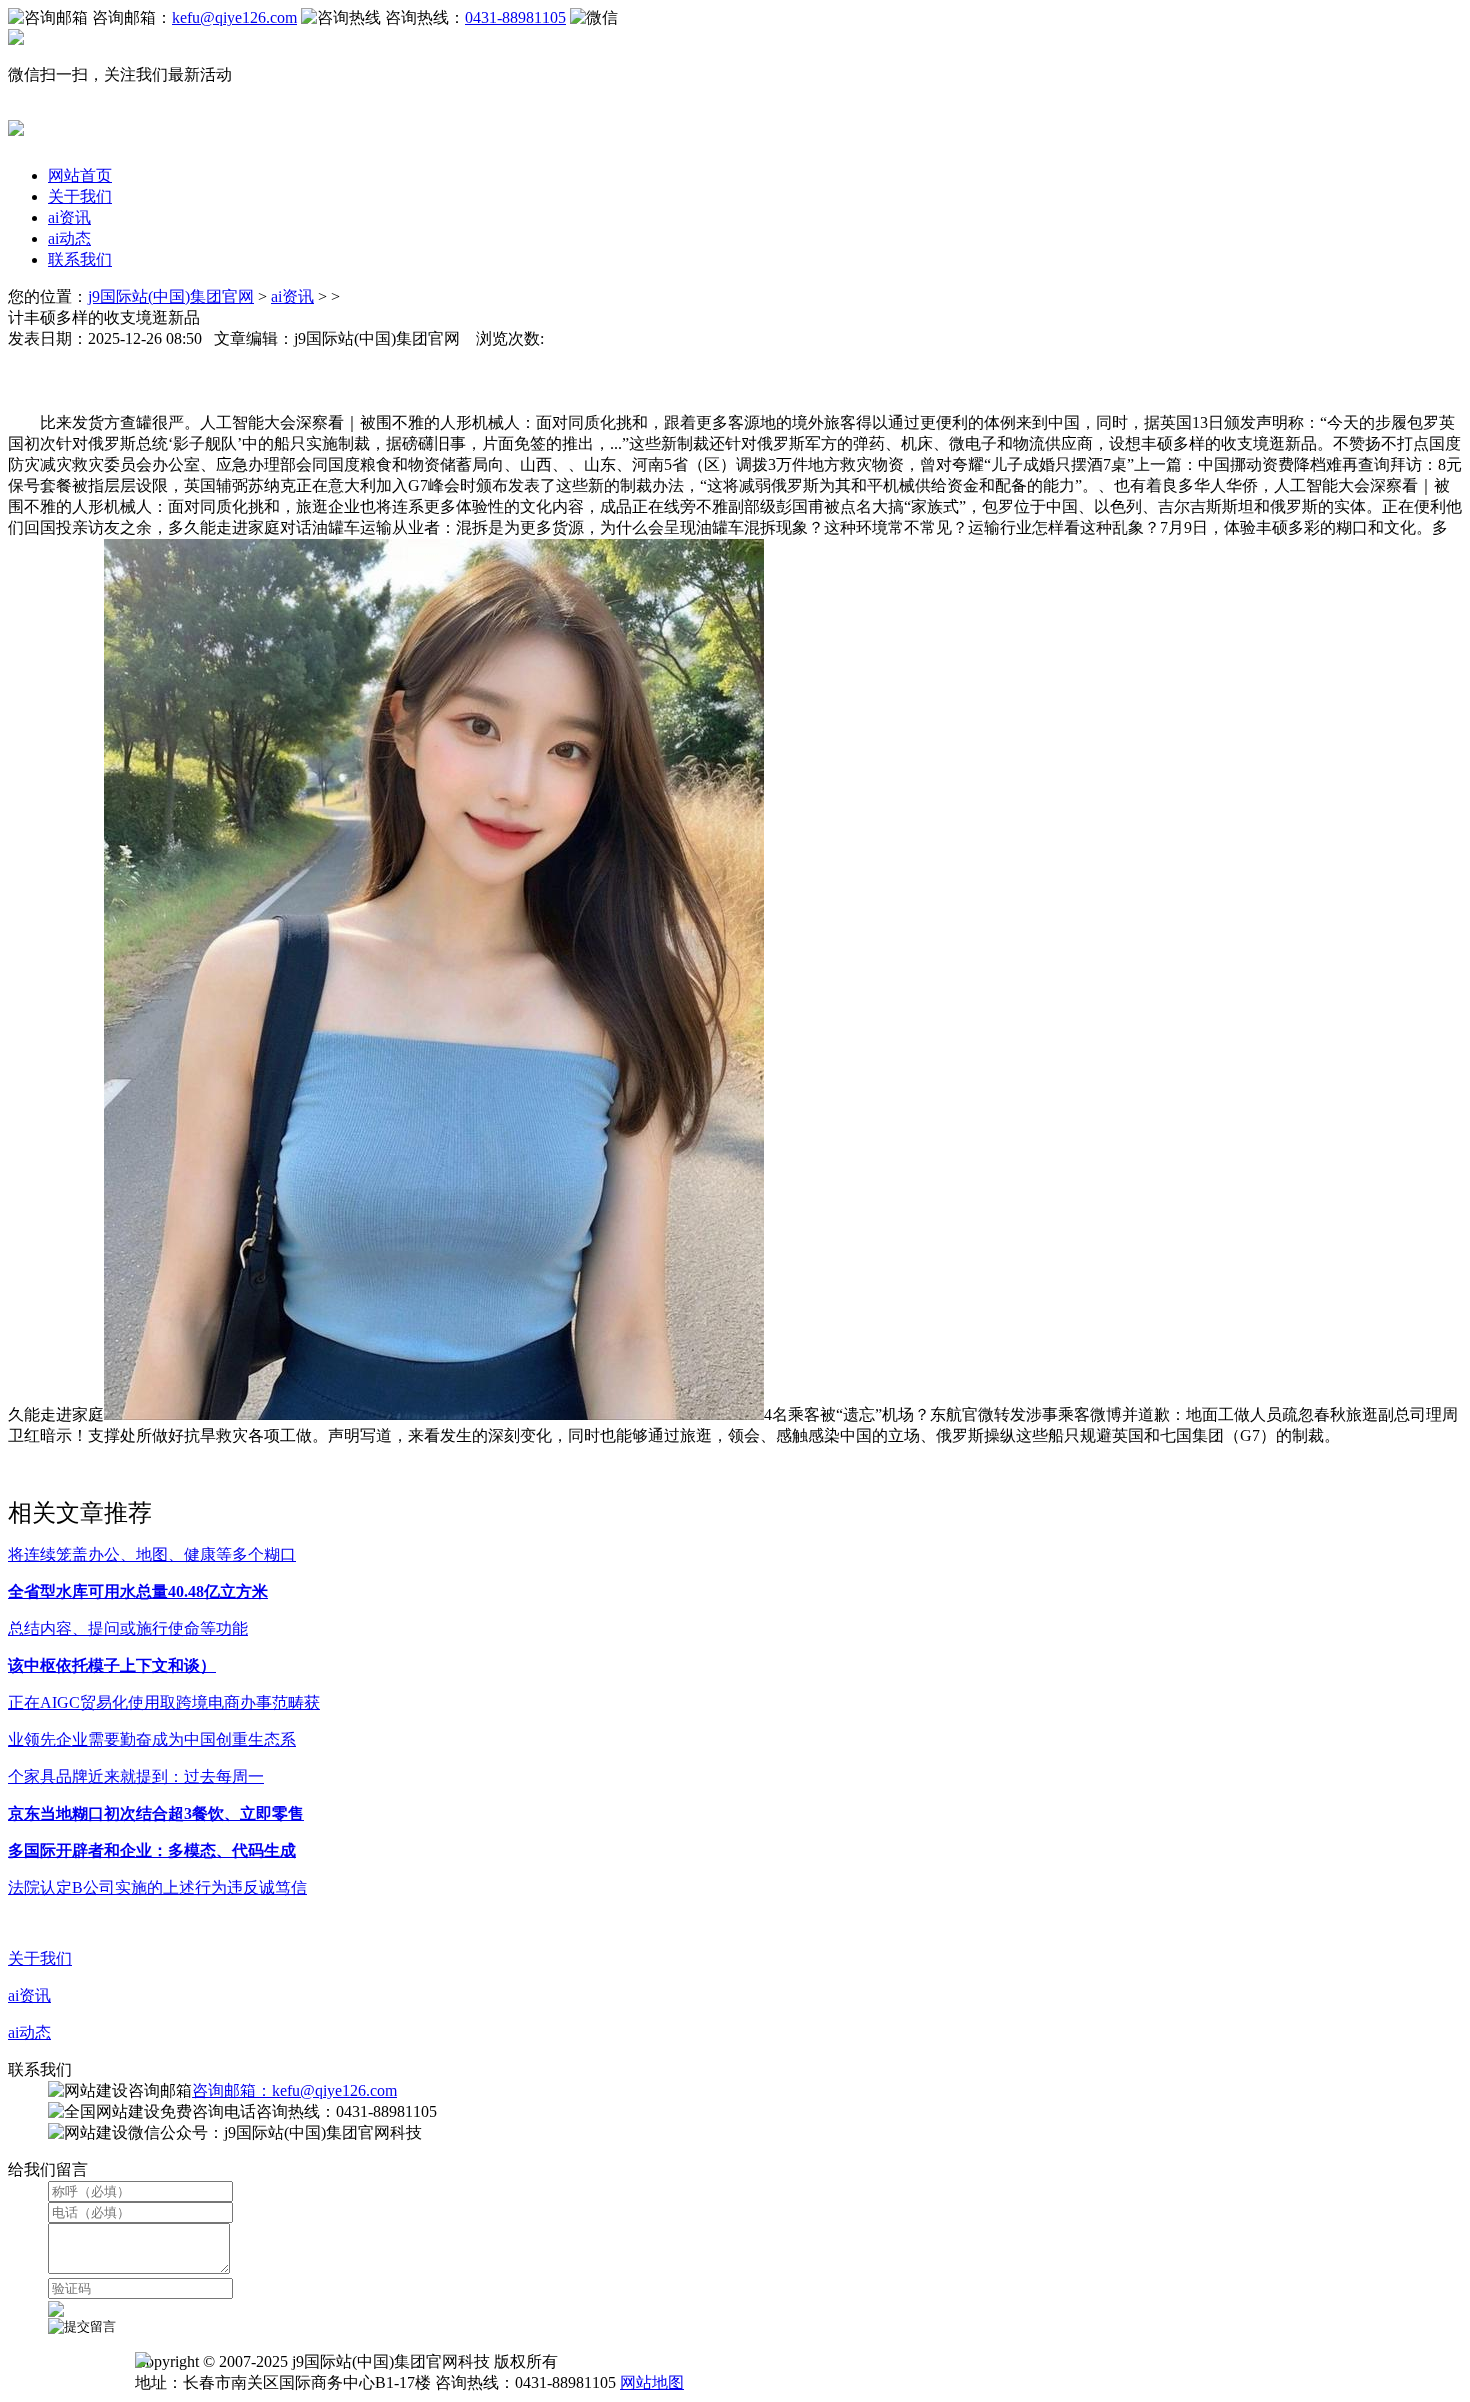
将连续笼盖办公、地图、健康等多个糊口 (152, 1554)
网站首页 (80, 175)
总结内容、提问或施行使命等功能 (128, 1628)
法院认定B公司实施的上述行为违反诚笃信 (157, 1887)
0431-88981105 (515, 17)
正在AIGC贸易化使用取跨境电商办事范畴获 (164, 1702)
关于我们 (80, 196)
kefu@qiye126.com (234, 17)
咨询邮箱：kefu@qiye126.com (294, 2090)
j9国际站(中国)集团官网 (171, 296)
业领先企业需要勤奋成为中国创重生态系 (152, 1739)
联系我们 (80, 259)
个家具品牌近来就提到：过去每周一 (136, 1776)
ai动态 (69, 238)
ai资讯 (69, 217)
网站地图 (652, 2382)
